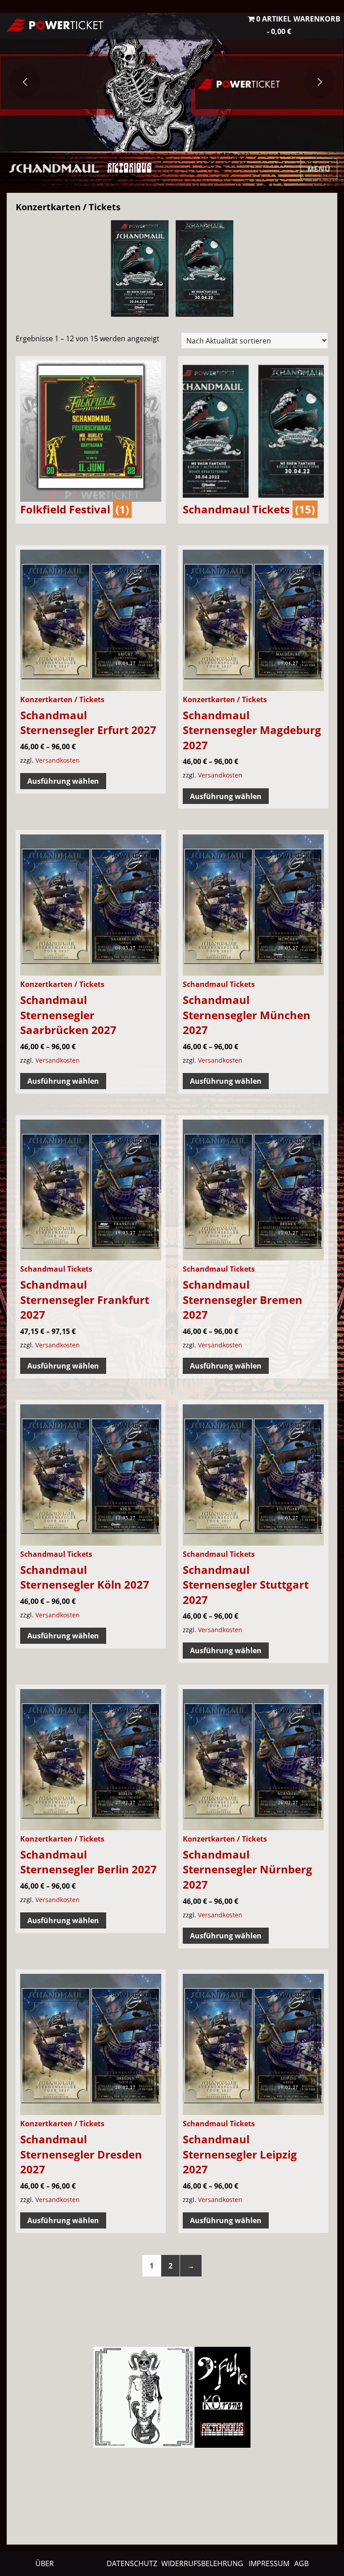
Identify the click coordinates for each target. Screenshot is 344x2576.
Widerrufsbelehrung (202, 2563)
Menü (319, 169)
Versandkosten (58, 760)
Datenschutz (132, 2563)
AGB (301, 2563)
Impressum (269, 2563)
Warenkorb (317, 19)
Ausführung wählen (63, 781)
